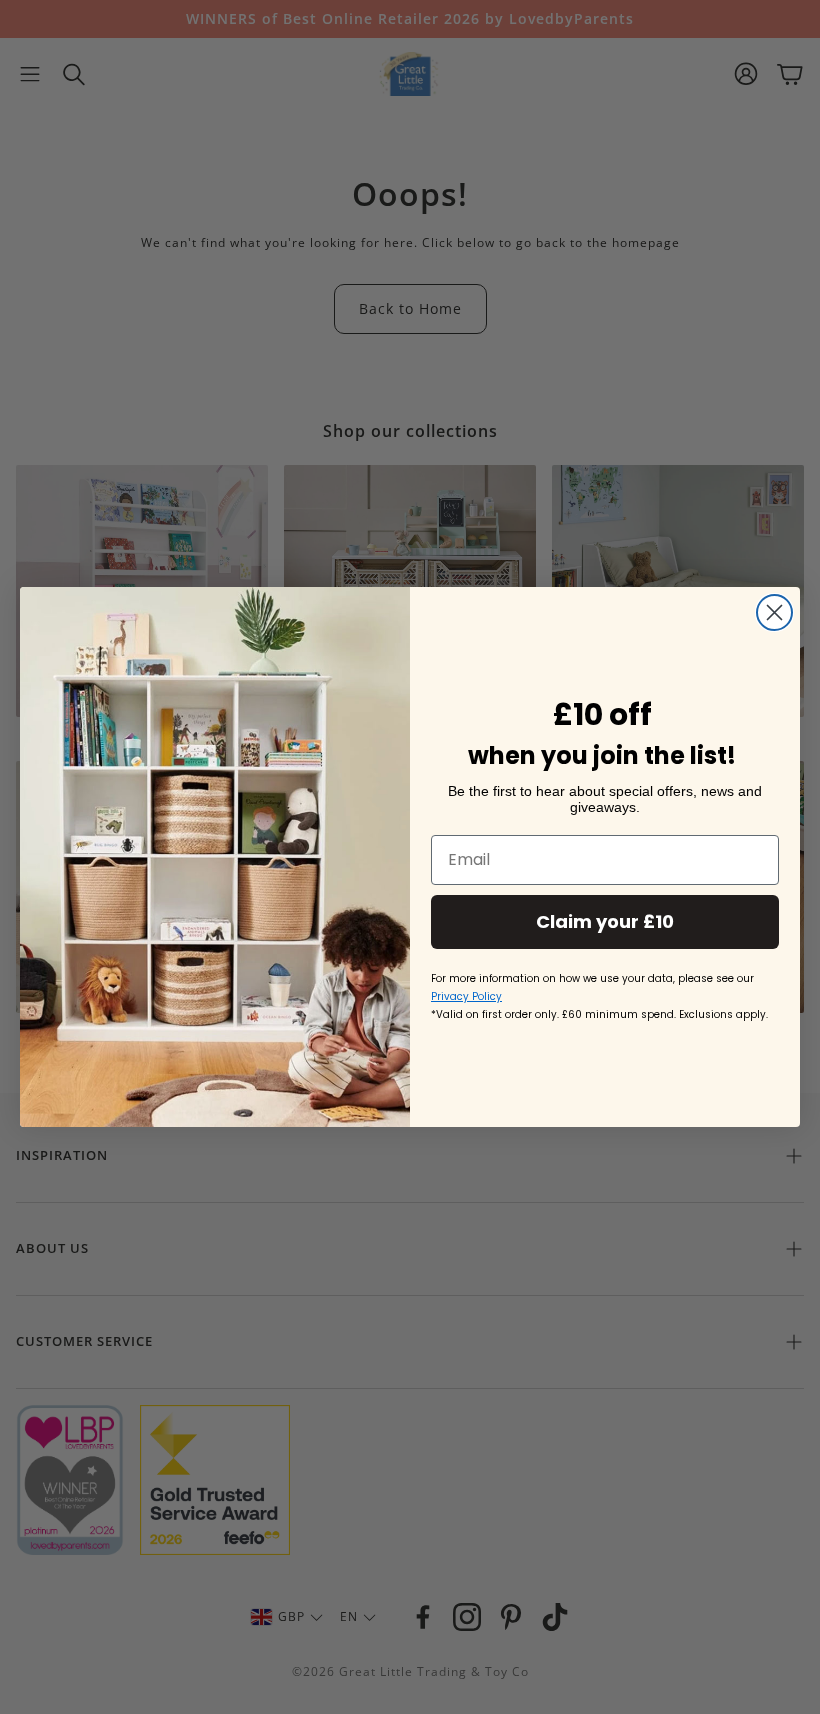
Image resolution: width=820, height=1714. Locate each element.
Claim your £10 (605, 921)
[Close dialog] (774, 612)
